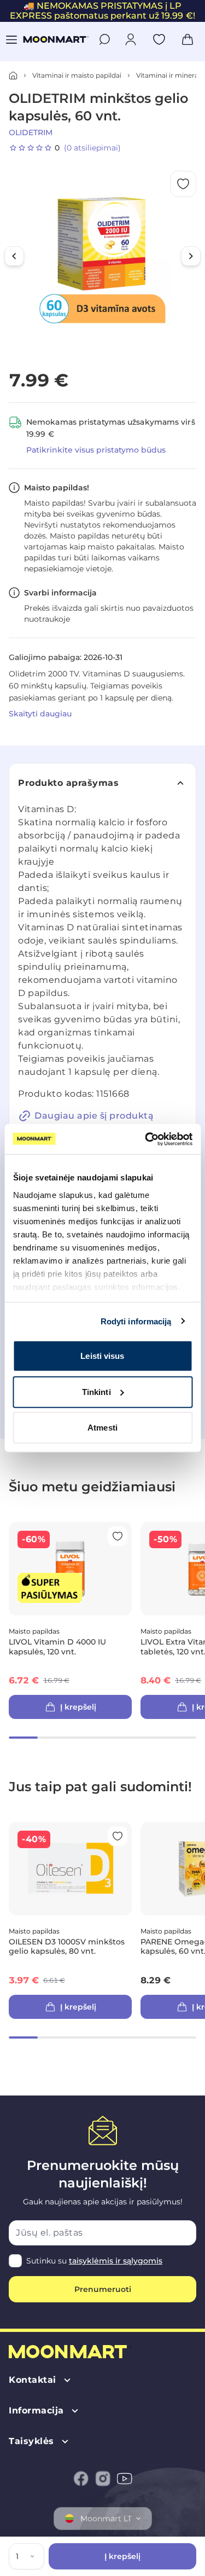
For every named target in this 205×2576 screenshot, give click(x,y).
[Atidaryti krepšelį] (188, 39)
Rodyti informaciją (136, 1321)
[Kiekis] (34, 2556)
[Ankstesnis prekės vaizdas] (14, 256)
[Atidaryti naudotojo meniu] (131, 39)
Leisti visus (102, 1356)
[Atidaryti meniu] (11, 39)
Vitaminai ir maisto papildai (77, 75)
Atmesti (102, 1428)
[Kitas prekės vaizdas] (191, 256)
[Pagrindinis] (13, 76)
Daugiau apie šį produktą (94, 1116)
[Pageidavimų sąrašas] (159, 39)
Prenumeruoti (103, 2289)
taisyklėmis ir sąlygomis (116, 2261)
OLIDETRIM (31, 132)
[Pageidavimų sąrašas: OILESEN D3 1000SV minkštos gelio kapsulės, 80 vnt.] (118, 1836)
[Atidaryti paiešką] (104, 39)
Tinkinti (96, 1391)
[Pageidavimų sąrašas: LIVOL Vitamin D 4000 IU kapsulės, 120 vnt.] (118, 1536)
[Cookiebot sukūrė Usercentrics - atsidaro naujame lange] (146, 1139)
